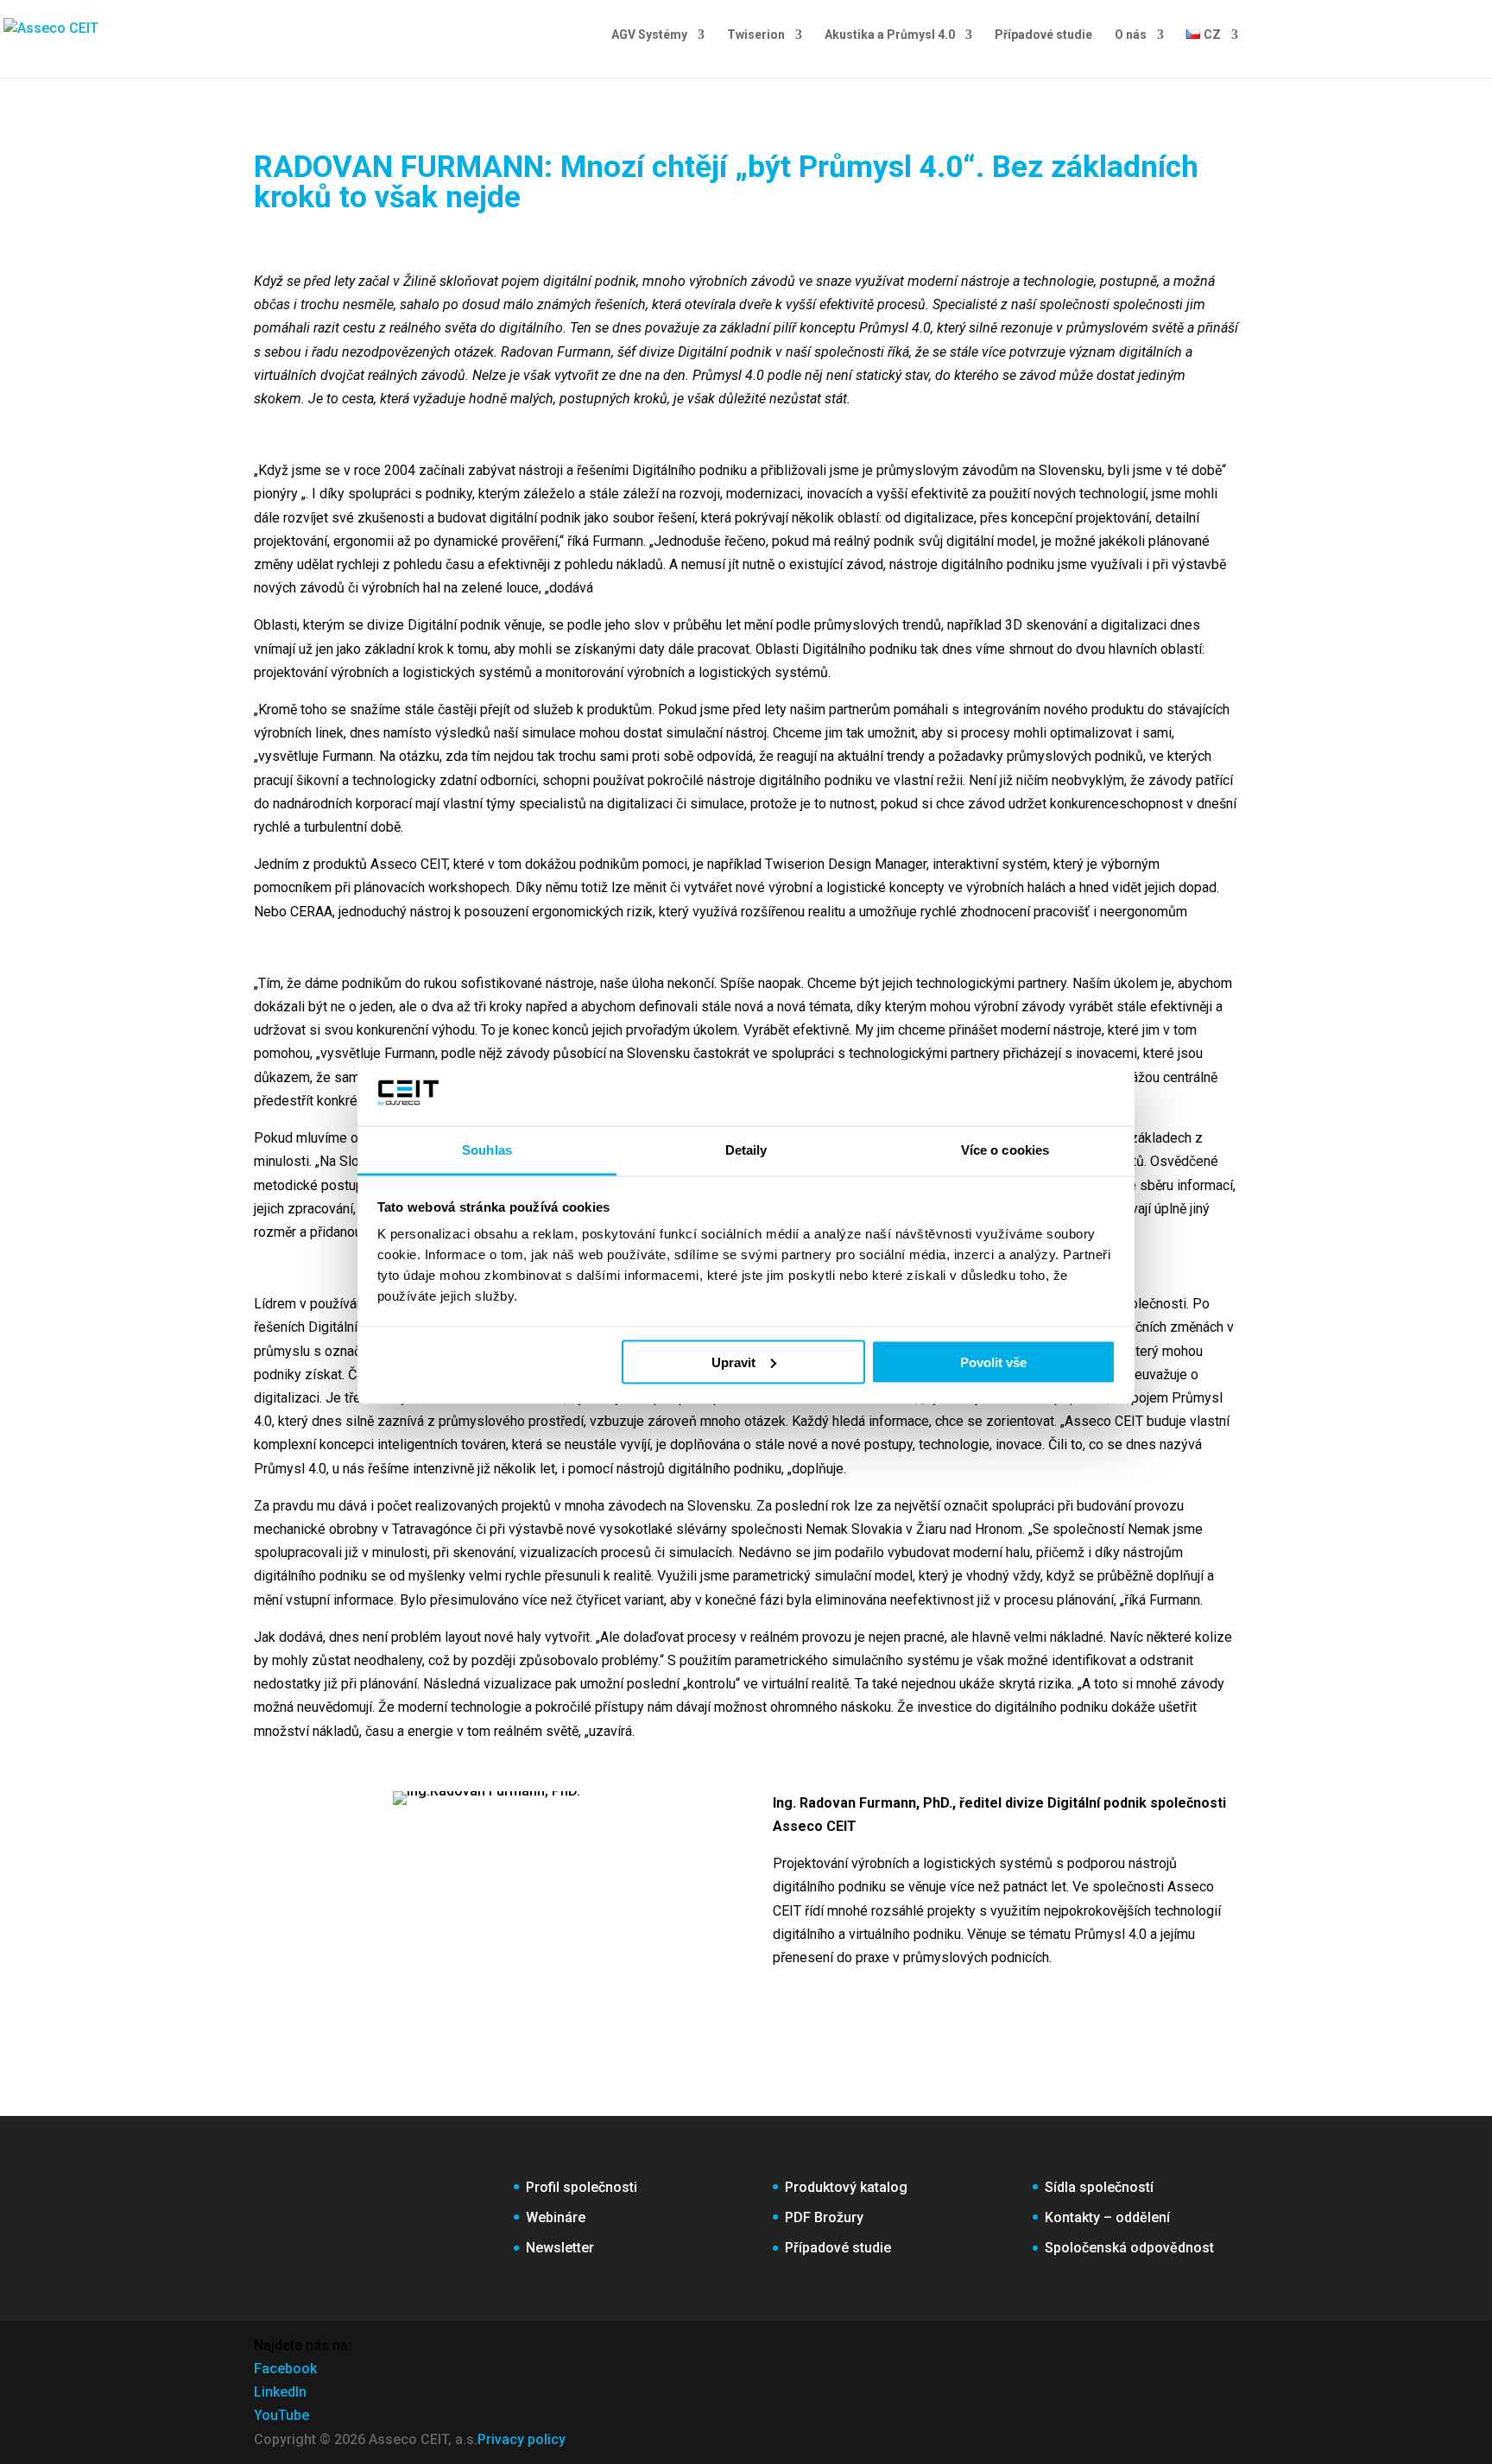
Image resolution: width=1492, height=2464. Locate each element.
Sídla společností (1099, 2187)
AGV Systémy (649, 35)
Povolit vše (993, 1362)
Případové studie (1043, 35)
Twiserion (756, 35)
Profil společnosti (582, 2187)
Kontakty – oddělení (1107, 2217)
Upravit (733, 1362)
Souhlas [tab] (487, 1150)
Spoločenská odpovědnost (1129, 2248)
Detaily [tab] (746, 1150)
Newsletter (560, 2248)
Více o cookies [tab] (1005, 1150)
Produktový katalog (846, 2187)
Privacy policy (522, 2439)
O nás (1131, 35)
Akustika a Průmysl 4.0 (890, 35)
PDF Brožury (824, 2217)
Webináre (556, 2217)
